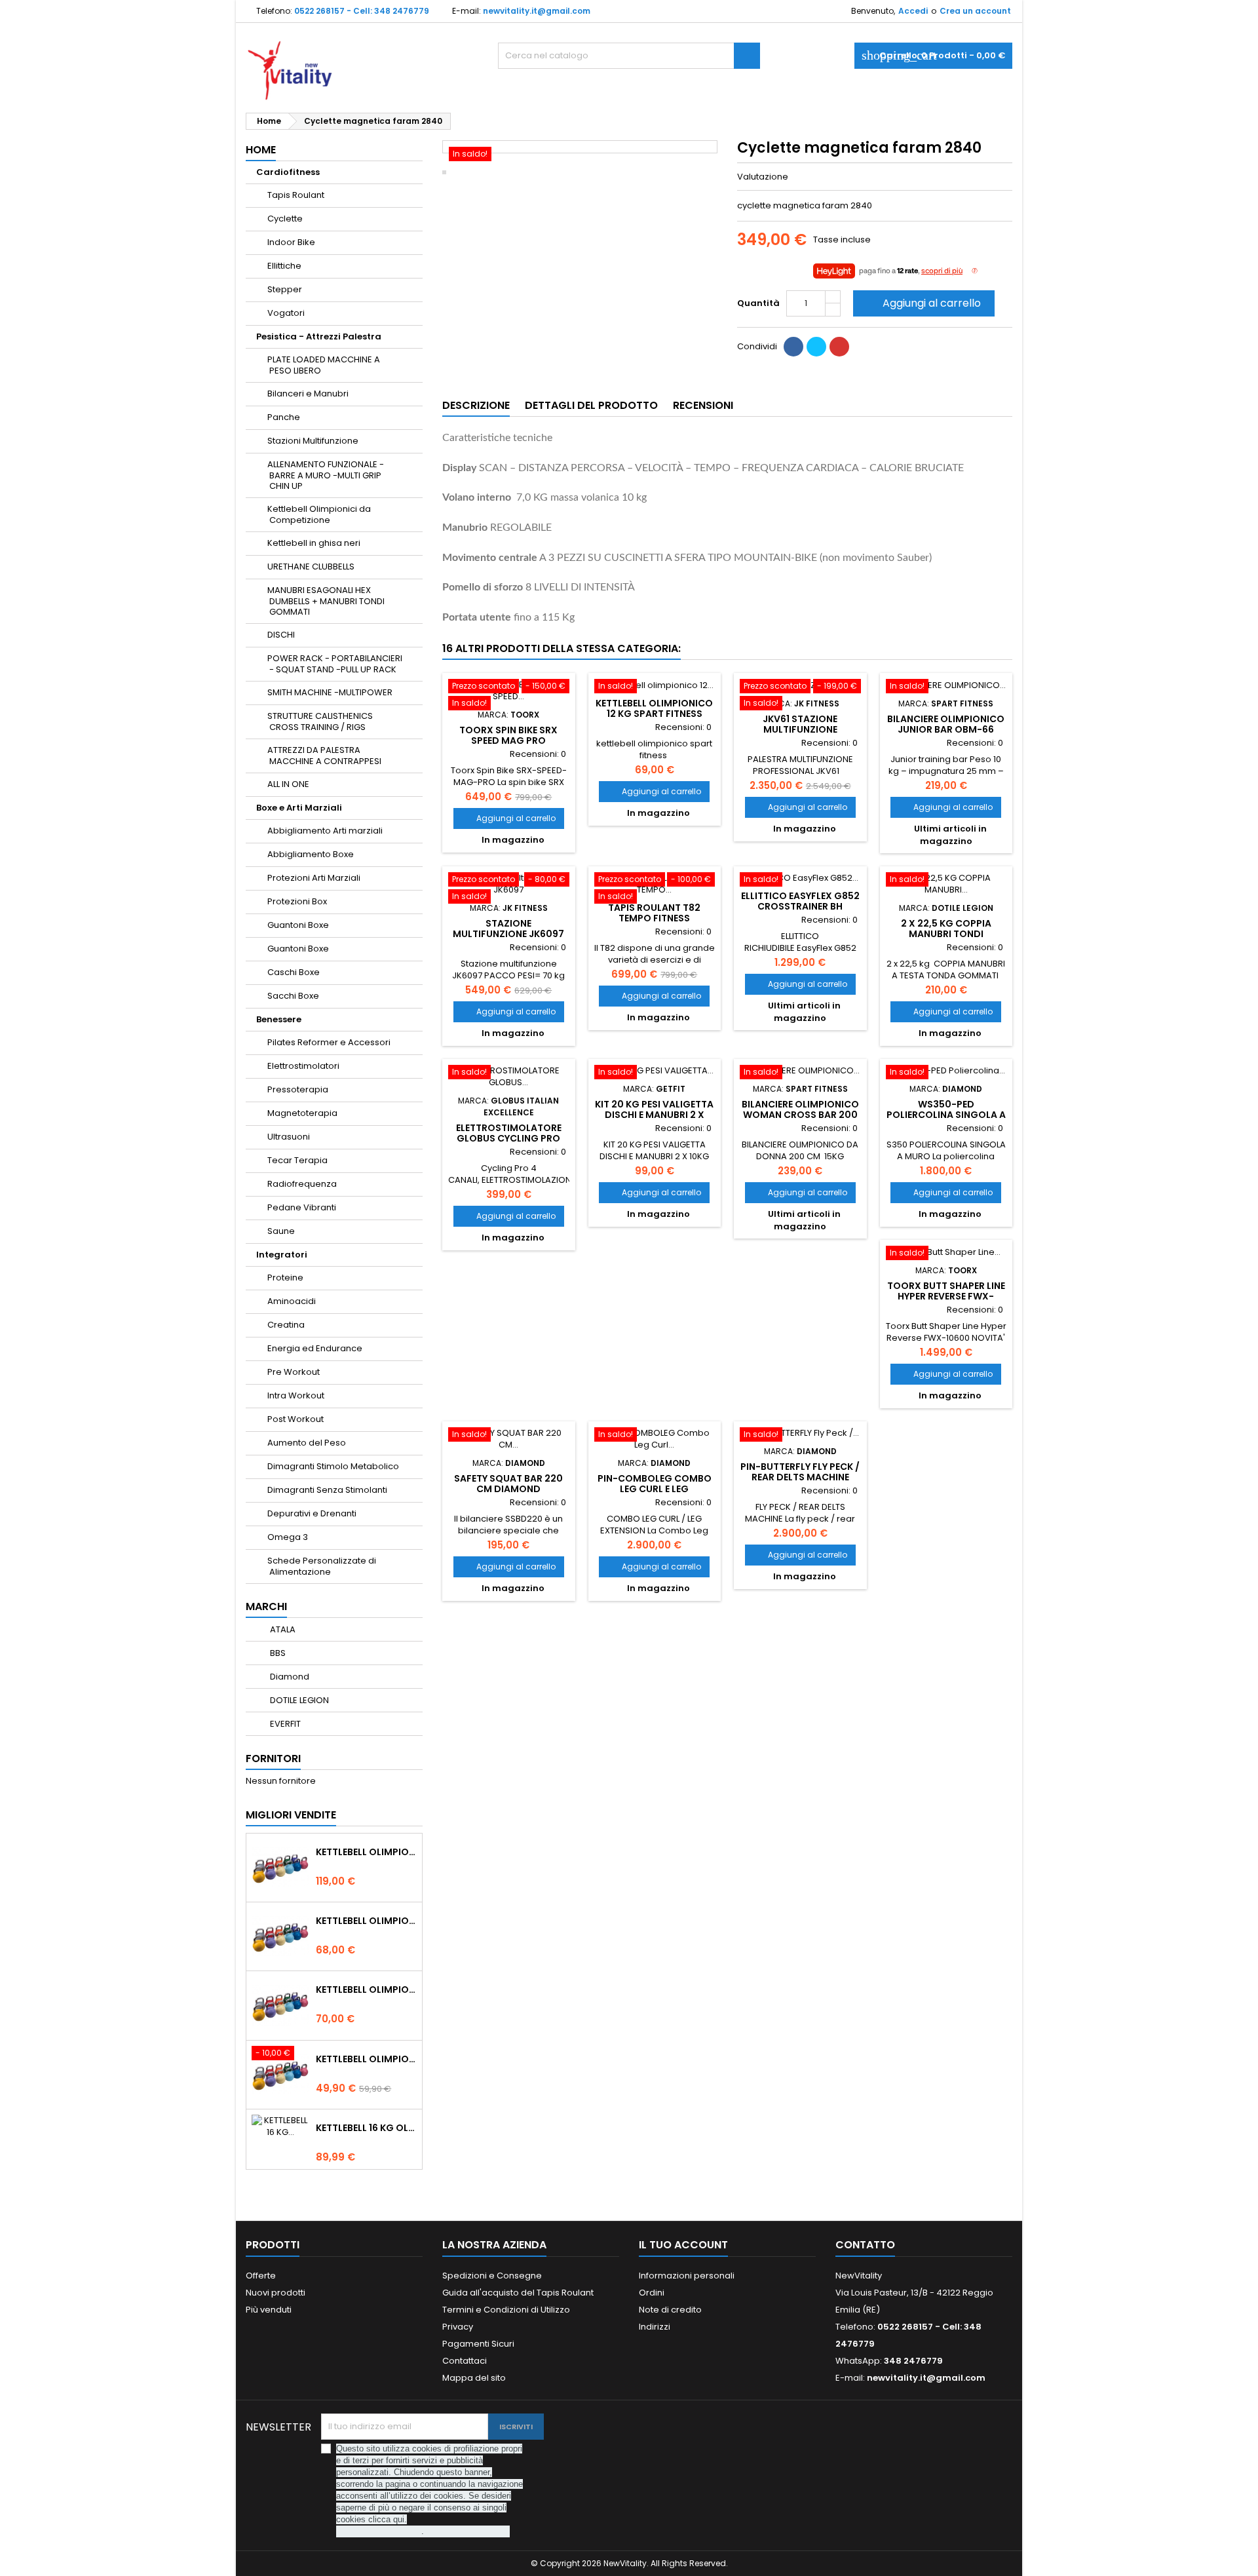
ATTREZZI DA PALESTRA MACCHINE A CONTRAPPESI (324, 756)
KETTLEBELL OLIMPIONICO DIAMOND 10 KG (366, 2059)
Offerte (261, 2276)
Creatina (286, 1325)
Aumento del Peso (307, 1443)
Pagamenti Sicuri (478, 2344)
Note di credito (670, 2310)
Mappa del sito (474, 2378)
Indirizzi (655, 2327)
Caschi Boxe (294, 972)
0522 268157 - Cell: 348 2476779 (362, 11)
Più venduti (269, 2310)
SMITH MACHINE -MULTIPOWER (330, 692)
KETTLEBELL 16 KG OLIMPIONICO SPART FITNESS (366, 2128)
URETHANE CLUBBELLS (311, 567)
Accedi (913, 11)
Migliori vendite (291, 1815)
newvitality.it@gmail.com (537, 11)
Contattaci (465, 2361)
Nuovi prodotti (276, 2293)
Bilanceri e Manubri (308, 394)
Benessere (279, 1019)
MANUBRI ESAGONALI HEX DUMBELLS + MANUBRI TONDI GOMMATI (326, 601)
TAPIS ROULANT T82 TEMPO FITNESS (654, 913)
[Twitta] (816, 347)
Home (261, 150)
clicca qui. (388, 2519)
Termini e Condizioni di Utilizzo (506, 2310)
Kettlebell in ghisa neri (314, 543)
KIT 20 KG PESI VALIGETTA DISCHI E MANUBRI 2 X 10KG (654, 1115)
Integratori (282, 1255)
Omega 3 (288, 1537)
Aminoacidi (292, 1301)
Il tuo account (683, 2245)
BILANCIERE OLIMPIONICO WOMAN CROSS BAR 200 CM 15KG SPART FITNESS (800, 1115)
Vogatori (286, 313)
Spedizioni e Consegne (492, 2276)
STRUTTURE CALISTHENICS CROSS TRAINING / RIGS (320, 721)
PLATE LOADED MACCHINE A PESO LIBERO (324, 365)
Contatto (865, 2245)
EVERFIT (284, 1724)
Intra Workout (296, 1395)
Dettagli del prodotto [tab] (591, 405)
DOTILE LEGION (298, 1700)
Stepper (285, 289)
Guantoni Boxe (298, 925)
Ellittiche (284, 266)
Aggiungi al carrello (923, 303)
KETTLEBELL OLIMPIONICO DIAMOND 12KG (366, 1921)
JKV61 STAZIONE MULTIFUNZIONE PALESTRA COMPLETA (800, 729)
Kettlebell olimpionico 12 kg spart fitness (654, 708)
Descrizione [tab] (476, 405)
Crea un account (975, 11)
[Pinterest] (839, 347)
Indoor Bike (291, 242)
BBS (277, 1653)
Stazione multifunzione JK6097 (508, 929)
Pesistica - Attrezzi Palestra (319, 336)
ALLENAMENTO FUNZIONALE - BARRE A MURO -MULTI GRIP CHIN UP (326, 475)
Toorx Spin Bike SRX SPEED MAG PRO (508, 735)
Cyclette (285, 219)
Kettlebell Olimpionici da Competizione (319, 514)
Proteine (285, 1278)
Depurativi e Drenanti (312, 1513)
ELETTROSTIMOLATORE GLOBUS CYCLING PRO (509, 1133)
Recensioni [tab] (703, 405)
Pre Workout (294, 1372)
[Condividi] (793, 347)
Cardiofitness (288, 172)
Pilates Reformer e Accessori (329, 1042)
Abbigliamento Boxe (311, 854)
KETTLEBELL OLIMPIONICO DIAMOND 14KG (366, 1990)
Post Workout (295, 1419)
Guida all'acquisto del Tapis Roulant (518, 2293)
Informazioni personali (687, 2276)
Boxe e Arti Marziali (299, 808)
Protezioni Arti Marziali (314, 878)
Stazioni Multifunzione (313, 441)
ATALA (282, 1629)
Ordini (652, 2293)
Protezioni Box (297, 901)
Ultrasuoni (289, 1137)
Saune (281, 1231)
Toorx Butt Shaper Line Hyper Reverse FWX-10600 (946, 1296)
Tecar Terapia (297, 1160)
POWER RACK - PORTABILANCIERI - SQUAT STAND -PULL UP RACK (335, 664)
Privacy (458, 2327)
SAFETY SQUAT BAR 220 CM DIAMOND (508, 1484)
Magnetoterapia (302, 1113)
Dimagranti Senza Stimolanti (327, 1490)
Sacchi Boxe (293, 996)
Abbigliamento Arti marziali (325, 831)
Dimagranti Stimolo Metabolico (333, 1466)
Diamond (289, 1677)
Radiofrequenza (302, 1184)
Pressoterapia (298, 1089)
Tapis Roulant (296, 195)
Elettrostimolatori (303, 1066)
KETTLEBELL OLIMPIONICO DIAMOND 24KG (366, 1852)
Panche (284, 417)
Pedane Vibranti (302, 1207)
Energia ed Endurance (315, 1348)
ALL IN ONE (288, 784)
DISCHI (281, 635)
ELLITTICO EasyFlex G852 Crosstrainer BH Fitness (800, 906)
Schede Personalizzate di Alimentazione (322, 1566)
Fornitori (273, 1759)
